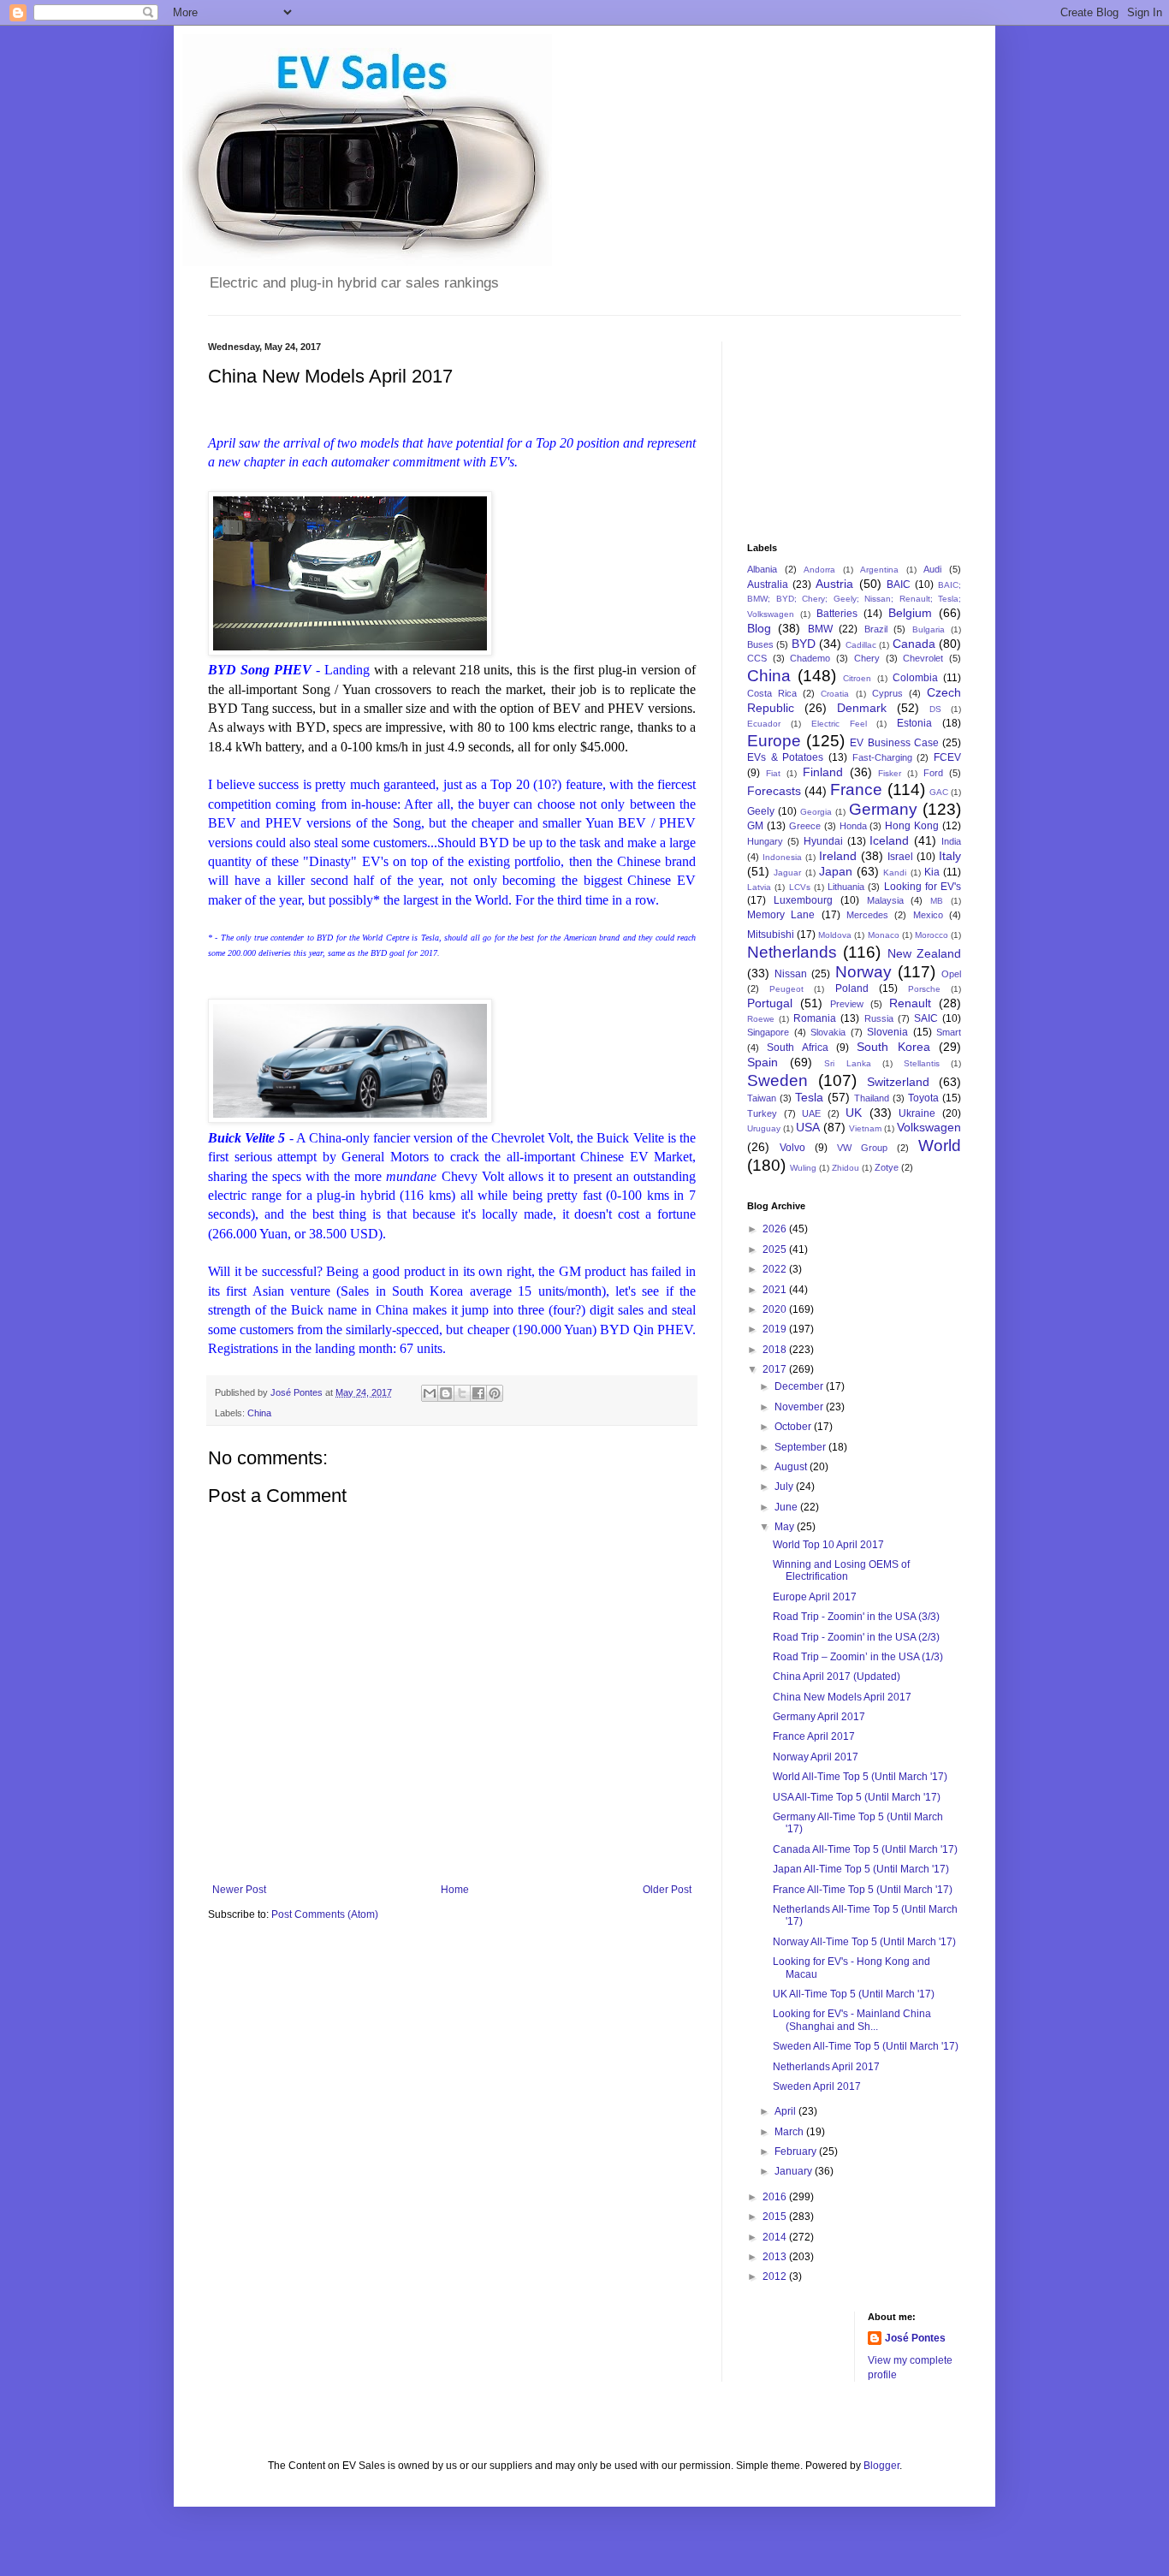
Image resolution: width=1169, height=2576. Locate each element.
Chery (867, 658)
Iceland (889, 840)
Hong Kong (912, 826)
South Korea (893, 1047)
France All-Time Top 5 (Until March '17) (863, 1890)
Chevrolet (923, 658)
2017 (776, 1369)
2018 (776, 1350)
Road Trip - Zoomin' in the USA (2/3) (856, 1637)
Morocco (932, 935)
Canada (914, 644)
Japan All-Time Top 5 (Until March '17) (861, 1869)
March (790, 2132)
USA (808, 1127)
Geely (761, 811)
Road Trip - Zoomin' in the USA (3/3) (856, 1617)
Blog (759, 628)
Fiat (773, 773)
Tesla (809, 1097)
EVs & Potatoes (785, 757)
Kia (932, 872)
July (785, 1487)
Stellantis (922, 1063)
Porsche (924, 989)
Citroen (857, 678)
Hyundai (823, 841)
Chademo (810, 658)
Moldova (835, 935)
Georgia (816, 812)
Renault (910, 1003)
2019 (776, 1329)
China (259, 1413)
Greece (805, 826)
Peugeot (786, 989)
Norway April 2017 (816, 1757)
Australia (768, 585)
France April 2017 (814, 1736)
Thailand (872, 1098)
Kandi (895, 873)
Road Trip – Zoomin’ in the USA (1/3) (858, 1657)
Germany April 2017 (819, 1717)
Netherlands (792, 952)
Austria (834, 584)
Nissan (791, 974)
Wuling (803, 1168)
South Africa (797, 1048)
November (800, 1407)
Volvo (792, 1148)
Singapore (768, 1032)
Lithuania (846, 887)
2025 (776, 1249)
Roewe (761, 1019)
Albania (762, 569)
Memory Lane (781, 915)
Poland (852, 988)
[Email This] (430, 1393)
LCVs (800, 887)
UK (854, 1113)
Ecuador (764, 724)
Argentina (879, 570)
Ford (933, 773)
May (786, 1527)
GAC (939, 792)
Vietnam (865, 1128)
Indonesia (782, 857)
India (951, 841)
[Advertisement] (833, 427)
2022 (776, 1269)
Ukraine (917, 1113)
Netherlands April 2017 (826, 2067)
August (792, 1467)
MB (937, 901)
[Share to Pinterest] (495, 1393)
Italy (950, 856)
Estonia (914, 723)
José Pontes (915, 2338)
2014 (776, 2237)
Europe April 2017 (815, 1597)
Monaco (884, 935)
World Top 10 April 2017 (828, 1545)
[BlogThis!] (446, 1393)
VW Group (862, 1148)
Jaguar (787, 873)
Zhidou (846, 1168)
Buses (760, 644)
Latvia (759, 887)
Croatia (835, 694)
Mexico (928, 915)
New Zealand (924, 953)
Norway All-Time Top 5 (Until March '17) (864, 1942)
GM (755, 826)
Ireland (838, 856)
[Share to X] (462, 1393)
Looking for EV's (923, 887)
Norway (863, 972)
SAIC (926, 1018)
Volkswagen (929, 1127)
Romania (815, 1018)
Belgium (910, 613)
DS (935, 709)
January (795, 2171)
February (797, 2152)
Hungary (765, 841)
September (801, 1447)
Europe (774, 741)
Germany (883, 809)
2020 (776, 1309)
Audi (932, 569)
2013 (776, 2257)
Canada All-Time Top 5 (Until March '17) (865, 1849)
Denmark (862, 708)
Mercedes (867, 915)
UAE (811, 1113)
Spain (763, 1062)
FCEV (947, 757)
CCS (757, 658)
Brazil (876, 629)
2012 (776, 2276)
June (787, 1507)
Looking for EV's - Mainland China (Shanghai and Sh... (852, 2020)
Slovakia (828, 1032)
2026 (776, 1229)
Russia (879, 1018)
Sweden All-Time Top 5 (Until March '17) (866, 2046)
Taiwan (762, 1098)
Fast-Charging (882, 757)
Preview (847, 1004)
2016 (776, 2197)
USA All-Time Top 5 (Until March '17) (857, 1797)
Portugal (770, 1003)
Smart (949, 1032)
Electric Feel (839, 724)
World (940, 1146)
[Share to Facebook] (478, 1393)
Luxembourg (803, 900)
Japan (836, 871)
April (786, 2111)
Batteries (837, 614)
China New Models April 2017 (842, 1697)
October (794, 1427)
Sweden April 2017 (817, 2086)
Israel (900, 857)
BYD (804, 644)
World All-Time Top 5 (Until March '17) (860, 1777)
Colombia (915, 678)
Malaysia (885, 900)
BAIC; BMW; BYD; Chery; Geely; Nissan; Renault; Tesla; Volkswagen (854, 600)
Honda (853, 826)
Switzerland (898, 1082)
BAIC (899, 585)
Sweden (777, 1080)
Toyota (923, 1098)
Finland (823, 772)
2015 (776, 2217)
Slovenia (887, 1032)
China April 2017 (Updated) (837, 1677)
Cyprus (887, 693)
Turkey (762, 1113)
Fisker (890, 773)
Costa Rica (772, 693)
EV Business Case (894, 743)
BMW (820, 629)
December (800, 1386)
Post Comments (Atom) (325, 1914)
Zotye (887, 1167)
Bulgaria (929, 629)
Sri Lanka (847, 1063)
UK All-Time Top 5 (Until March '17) (854, 1994)
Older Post (667, 1890)
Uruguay (764, 1128)
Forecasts (774, 791)
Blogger (881, 2466)
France (856, 789)
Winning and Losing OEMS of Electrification (841, 1570)
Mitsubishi (771, 935)
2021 (776, 1290)
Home (455, 1890)
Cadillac (861, 645)
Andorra (819, 570)
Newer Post (239, 1890)
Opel (951, 974)
